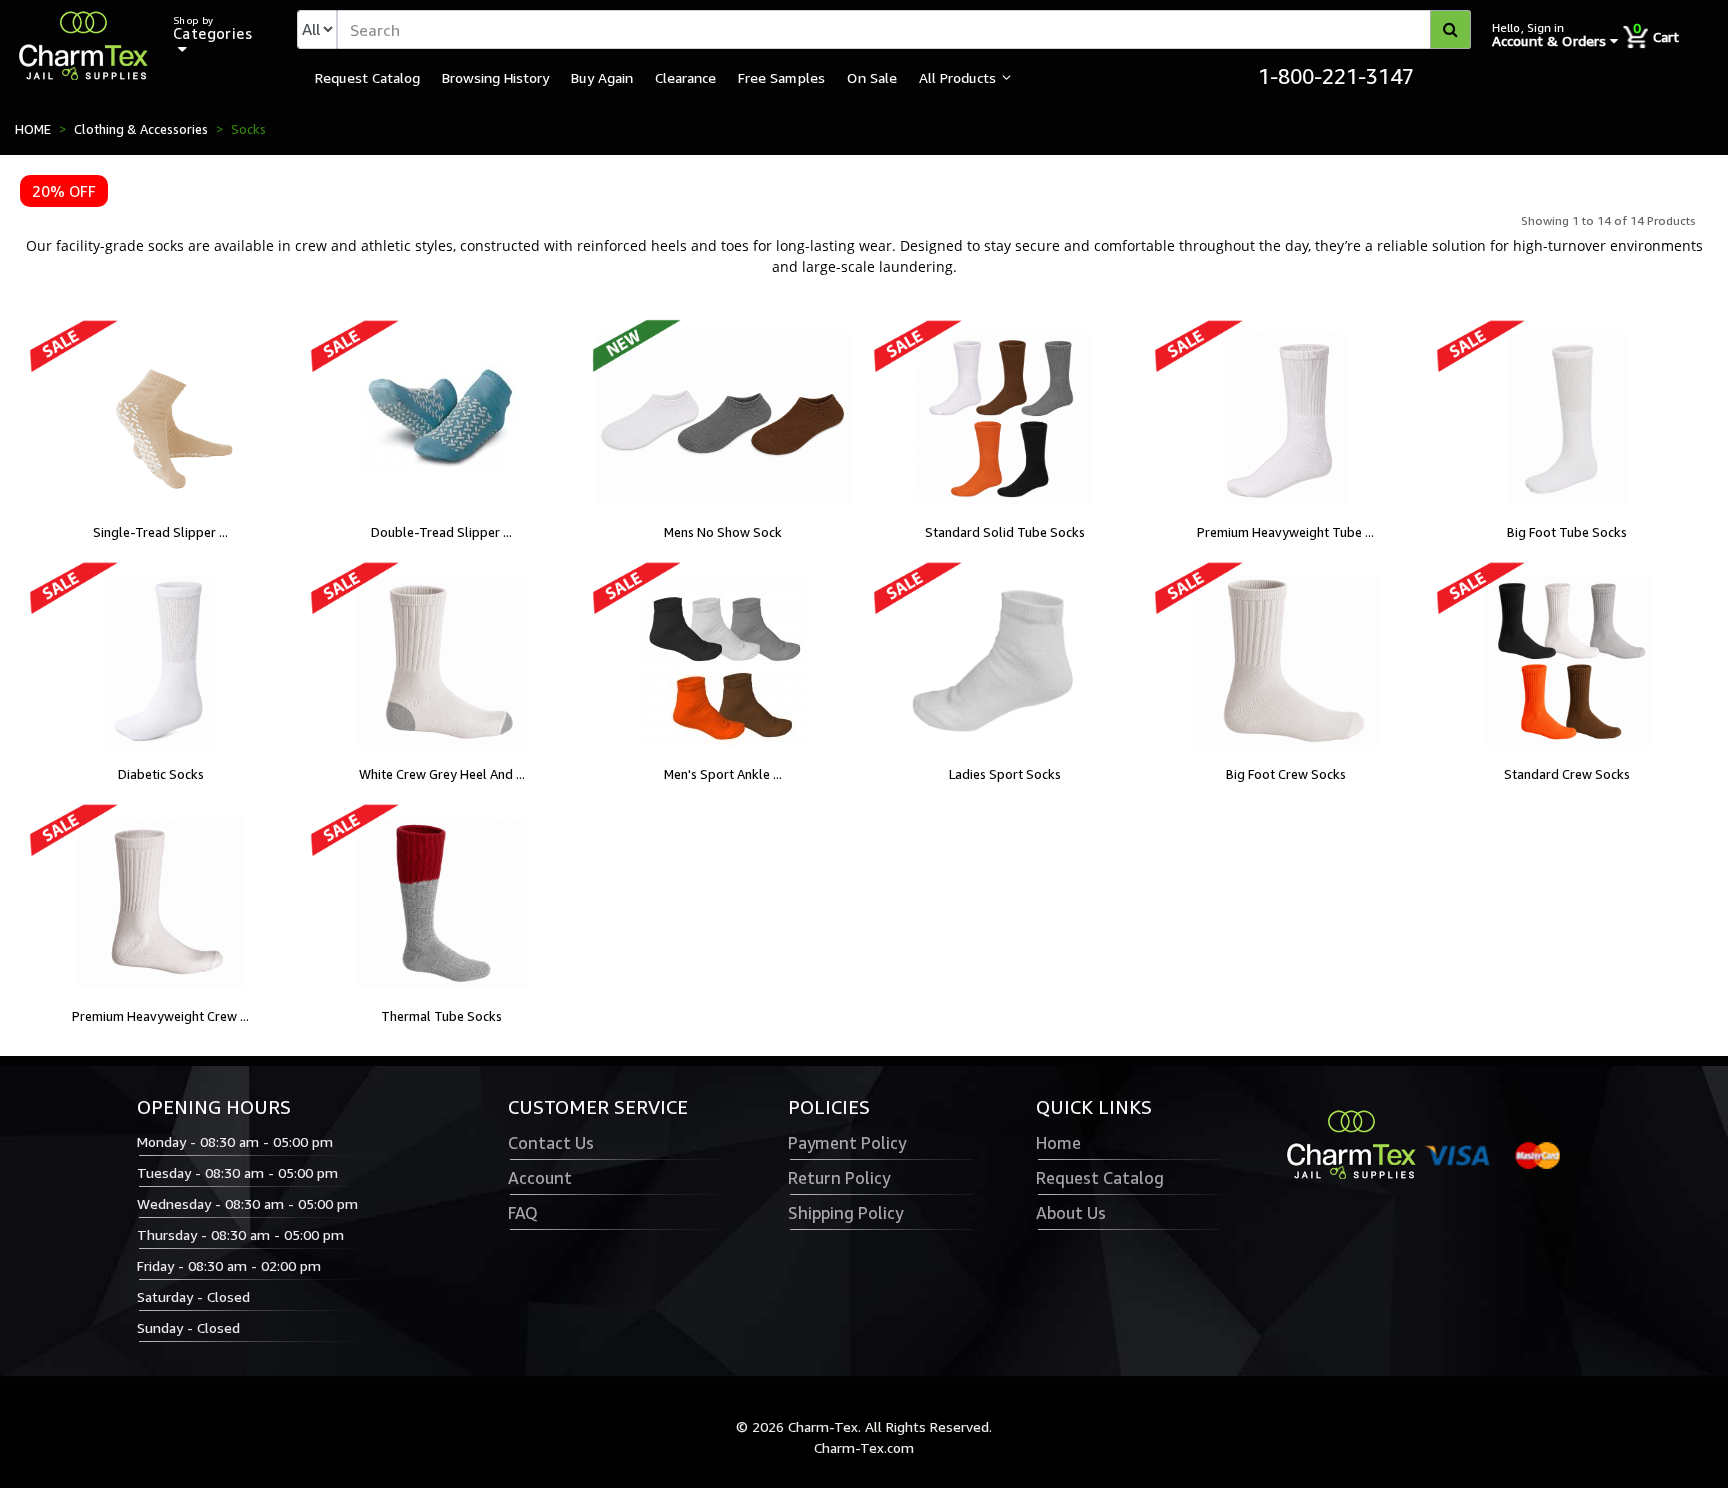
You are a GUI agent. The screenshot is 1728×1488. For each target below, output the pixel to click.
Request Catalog (367, 77)
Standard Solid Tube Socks (1005, 532)
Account (540, 1178)
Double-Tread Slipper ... (441, 532)
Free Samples (781, 77)
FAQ (523, 1213)
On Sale (872, 77)
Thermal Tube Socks (441, 1016)
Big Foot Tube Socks (1567, 532)
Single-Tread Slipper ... (160, 532)
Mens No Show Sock (723, 532)
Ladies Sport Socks (1005, 774)
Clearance (685, 77)
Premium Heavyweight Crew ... (160, 1016)
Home (1058, 1143)
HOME (33, 129)
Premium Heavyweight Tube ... (1285, 532)
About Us (1071, 1213)
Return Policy (839, 1178)
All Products (957, 77)
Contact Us (551, 1143)
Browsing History (495, 77)
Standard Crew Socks (1567, 774)
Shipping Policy (845, 1213)
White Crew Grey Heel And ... (442, 774)
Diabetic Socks (161, 774)
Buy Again (602, 77)
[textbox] (904, 29)
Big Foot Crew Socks (1286, 774)
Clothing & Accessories (141, 129)
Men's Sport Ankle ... (723, 774)
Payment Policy (847, 1143)
